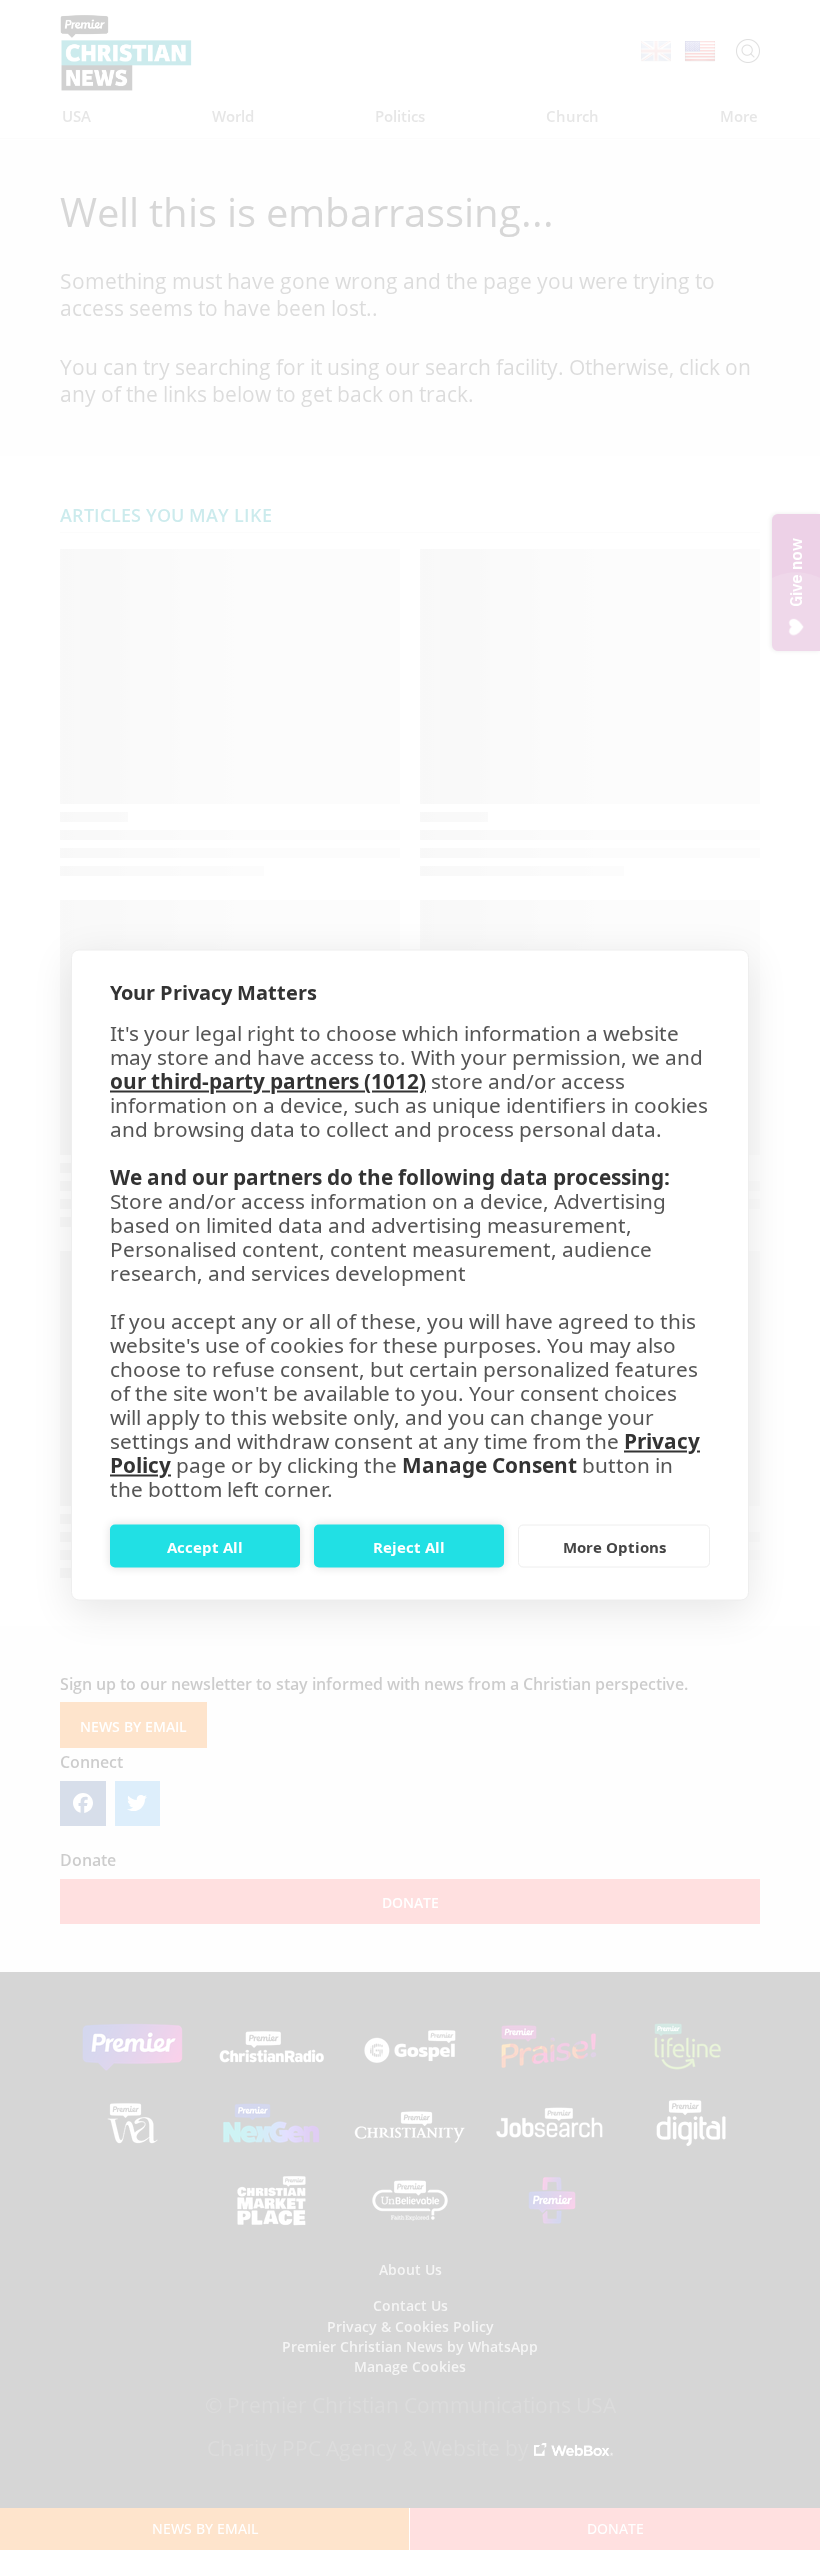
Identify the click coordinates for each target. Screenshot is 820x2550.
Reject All (409, 1546)
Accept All (205, 1546)
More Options (614, 1546)
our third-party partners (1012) (268, 1081)
